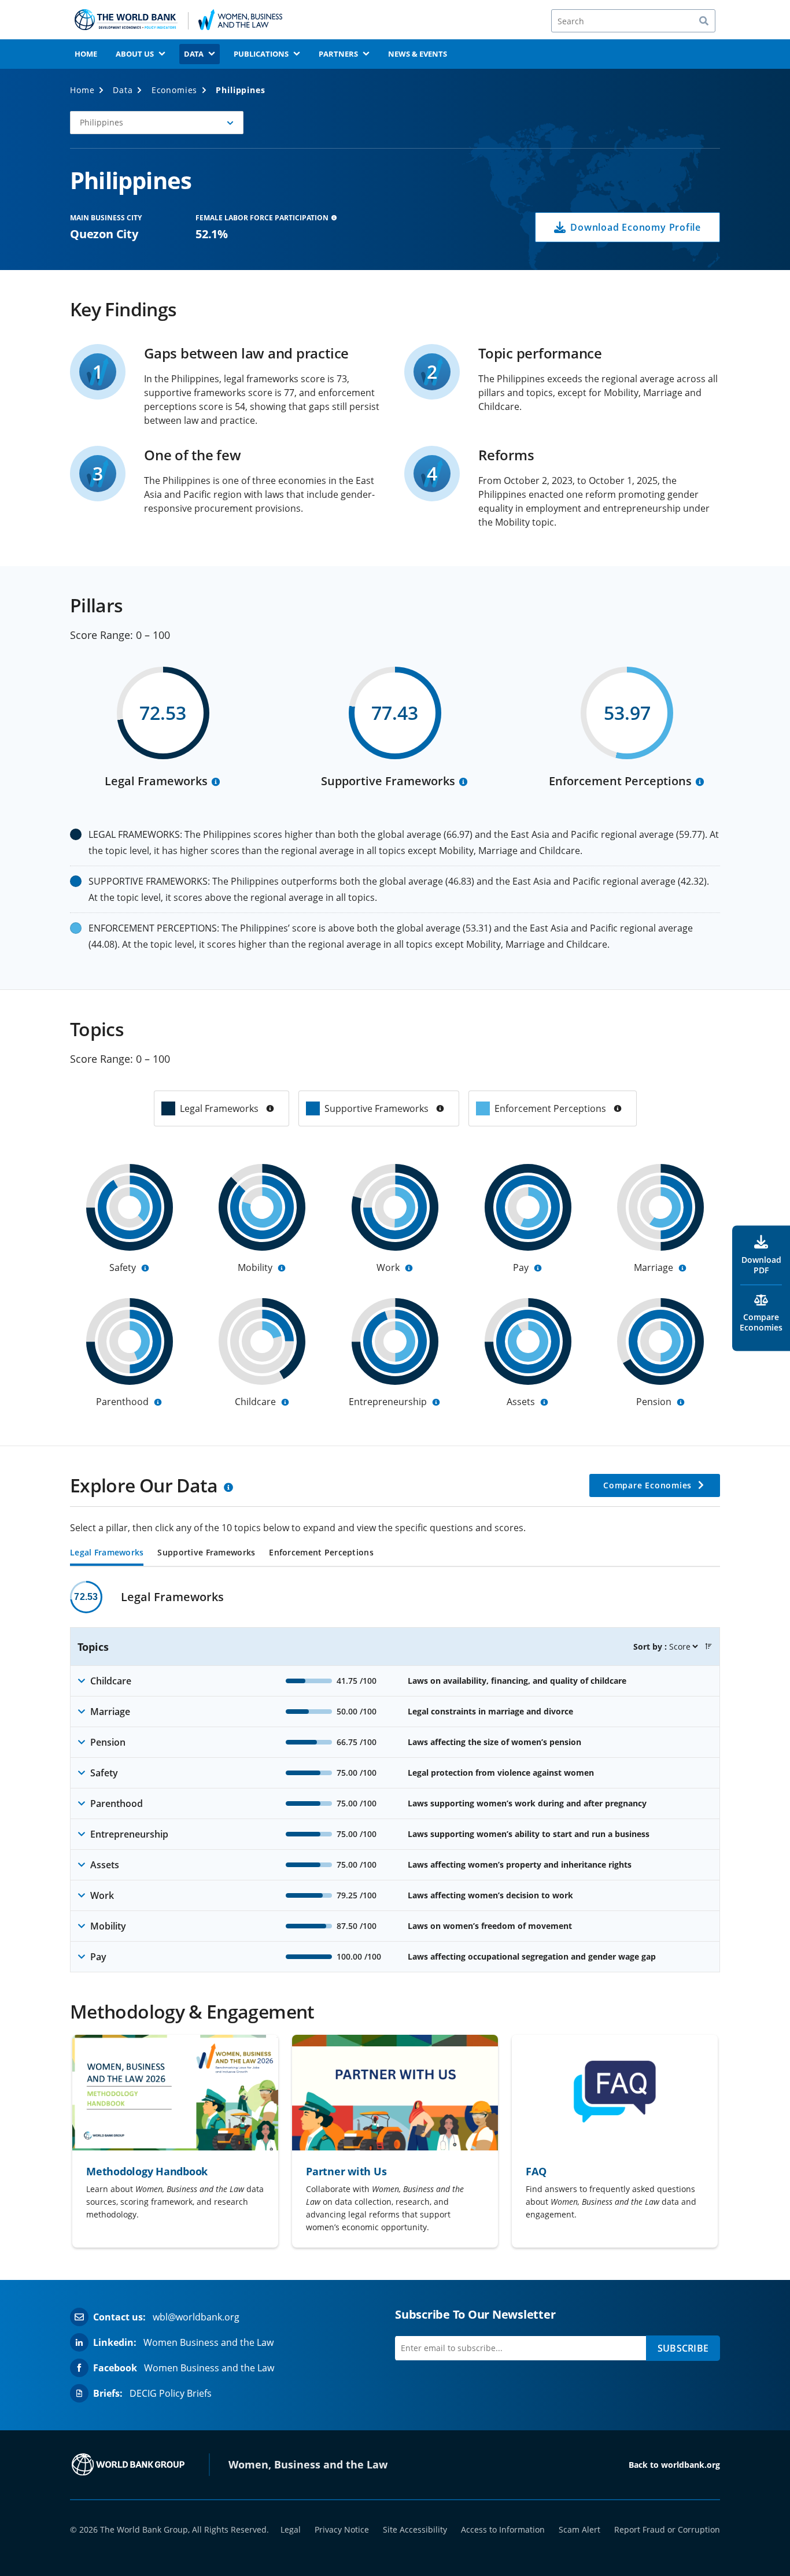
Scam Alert (579, 2529)
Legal (291, 2529)
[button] (157, 123)
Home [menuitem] (86, 54)
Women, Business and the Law (308, 2464)
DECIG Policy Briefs (171, 2393)
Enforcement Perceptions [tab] (321, 1553)
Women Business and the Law (208, 2342)
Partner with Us (346, 2171)
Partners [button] (338, 54)
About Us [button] (135, 54)
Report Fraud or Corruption (667, 2529)
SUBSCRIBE (683, 2348)
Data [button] (194, 54)
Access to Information (503, 2529)
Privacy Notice (342, 2529)
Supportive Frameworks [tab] (206, 1553)
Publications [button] (261, 54)
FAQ (536, 2171)
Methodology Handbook (147, 2171)
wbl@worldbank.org (196, 2317)
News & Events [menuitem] (418, 54)
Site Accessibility (415, 2529)
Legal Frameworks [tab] (107, 1553)
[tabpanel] (395, 1777)
